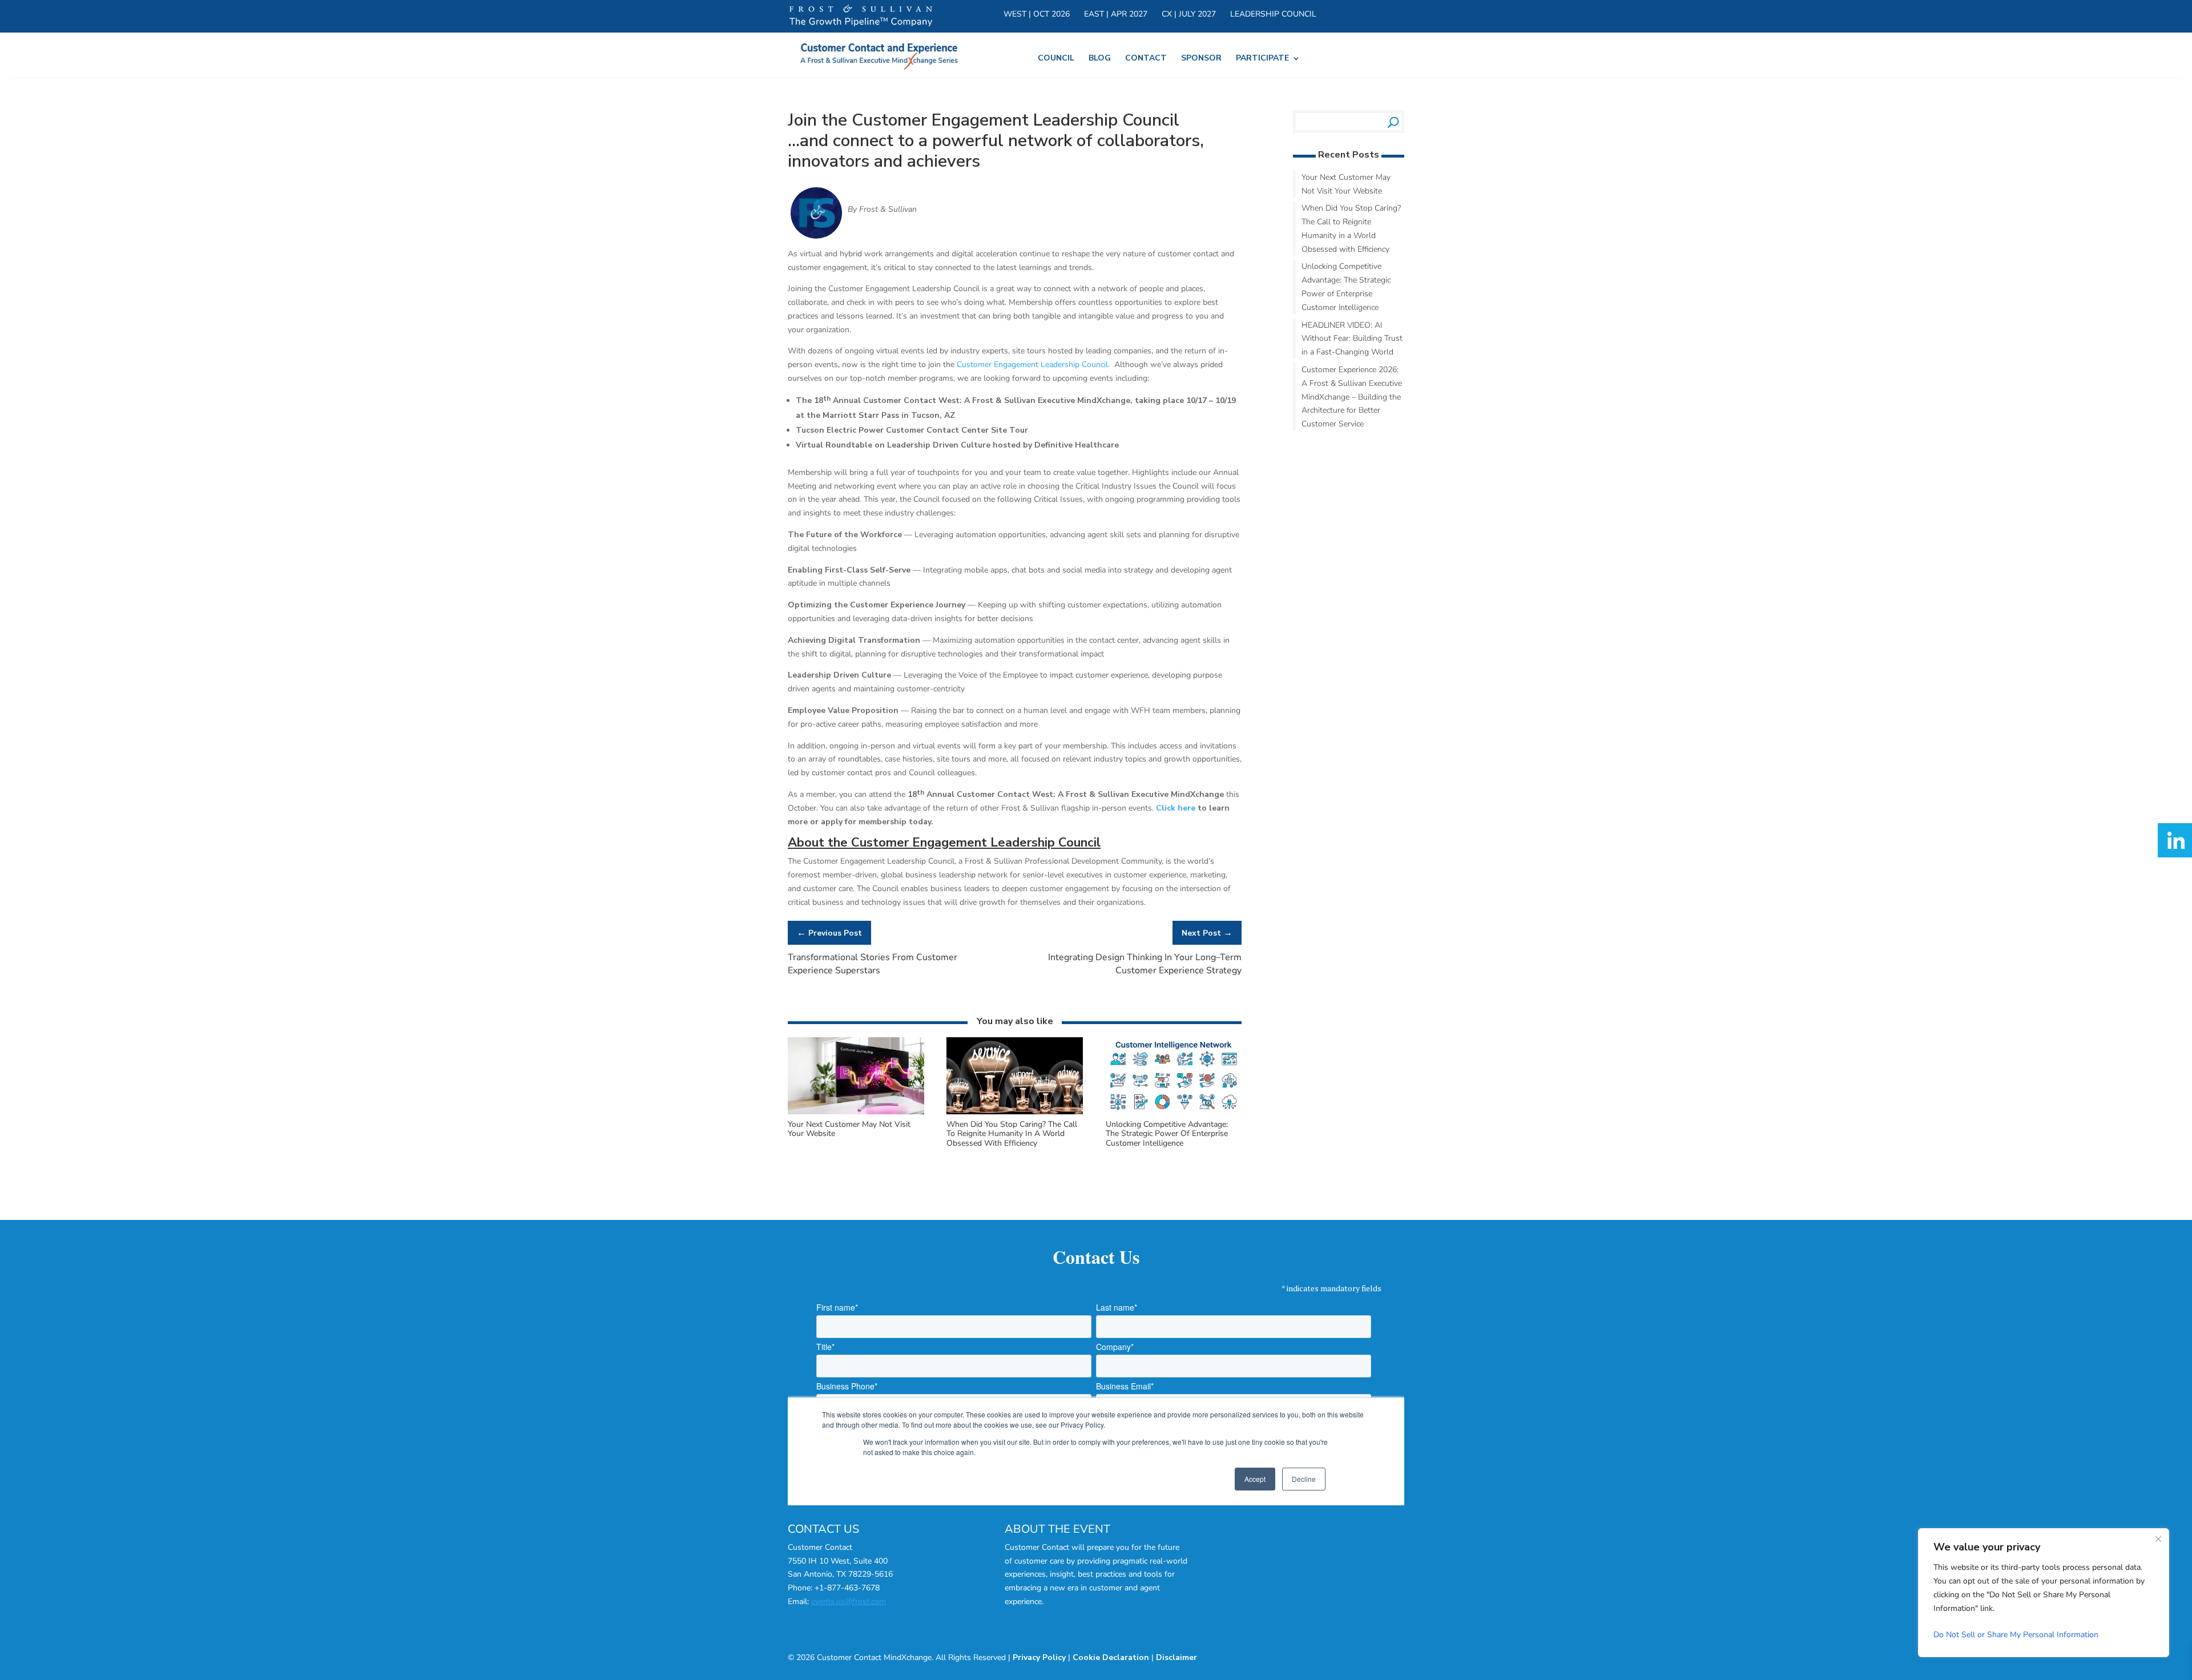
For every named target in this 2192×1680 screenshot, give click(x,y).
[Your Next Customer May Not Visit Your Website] (856, 1112)
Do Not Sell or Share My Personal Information (2016, 1635)
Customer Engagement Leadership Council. (1034, 364)
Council (1056, 59)
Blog (1100, 59)
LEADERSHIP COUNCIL (1273, 15)
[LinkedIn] (2175, 840)
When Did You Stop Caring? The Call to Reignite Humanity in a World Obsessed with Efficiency (1012, 1134)
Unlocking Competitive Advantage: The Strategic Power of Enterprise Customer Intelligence (1167, 1134)
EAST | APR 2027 (1116, 15)
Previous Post (829, 933)
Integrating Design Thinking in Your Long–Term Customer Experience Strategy (1145, 964)
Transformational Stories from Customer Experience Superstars (873, 964)
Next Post (1207, 933)
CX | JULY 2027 (1189, 15)
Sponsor (1201, 59)
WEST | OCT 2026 (1037, 15)
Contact (1146, 59)
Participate (1262, 59)
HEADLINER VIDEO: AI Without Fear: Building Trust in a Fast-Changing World (1352, 339)
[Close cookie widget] (2158, 1539)
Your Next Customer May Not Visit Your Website (849, 1129)
